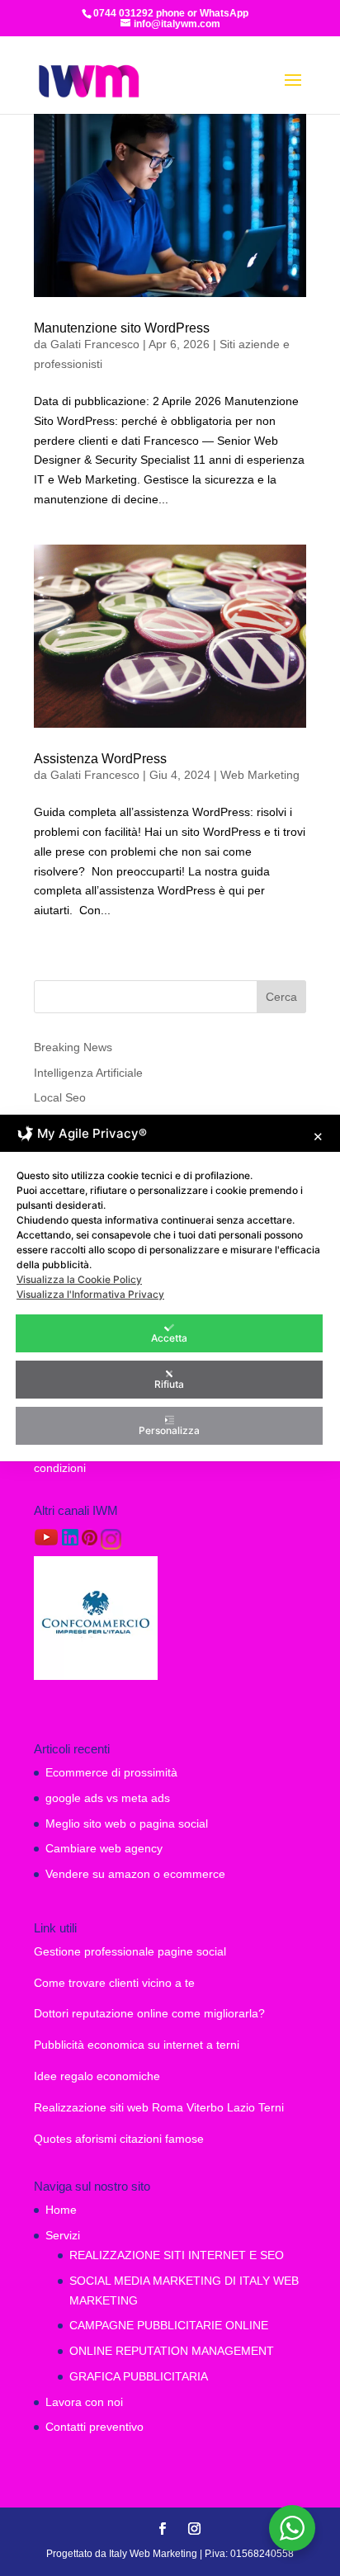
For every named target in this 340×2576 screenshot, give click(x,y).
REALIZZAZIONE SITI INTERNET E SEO (177, 2255)
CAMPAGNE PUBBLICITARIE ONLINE (169, 2325)
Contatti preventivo (94, 2427)
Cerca (281, 997)
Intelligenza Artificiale (88, 1073)
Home (61, 2210)
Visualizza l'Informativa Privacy (90, 1294)
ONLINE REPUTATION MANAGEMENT (172, 2351)
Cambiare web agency (104, 1848)
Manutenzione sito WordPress (122, 328)
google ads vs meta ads (108, 1798)
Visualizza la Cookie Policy (79, 1279)
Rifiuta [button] (169, 1384)
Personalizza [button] (169, 1430)
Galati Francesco (95, 344)
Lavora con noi (84, 2402)
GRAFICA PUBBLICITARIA (139, 2376)
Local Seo (60, 1097)
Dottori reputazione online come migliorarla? (149, 2013)
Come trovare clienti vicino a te (114, 1983)
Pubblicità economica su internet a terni (137, 2045)
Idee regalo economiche (97, 2076)
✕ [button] (318, 1137)
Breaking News (73, 1047)
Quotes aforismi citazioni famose (119, 2139)
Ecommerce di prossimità (111, 1772)
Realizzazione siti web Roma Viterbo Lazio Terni (159, 2107)
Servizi (63, 2235)
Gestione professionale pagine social (130, 1951)
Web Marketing (260, 775)
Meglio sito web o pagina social (127, 1823)
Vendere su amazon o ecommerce (135, 1874)
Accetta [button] (169, 1338)
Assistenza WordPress (100, 759)
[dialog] (170, 1288)
